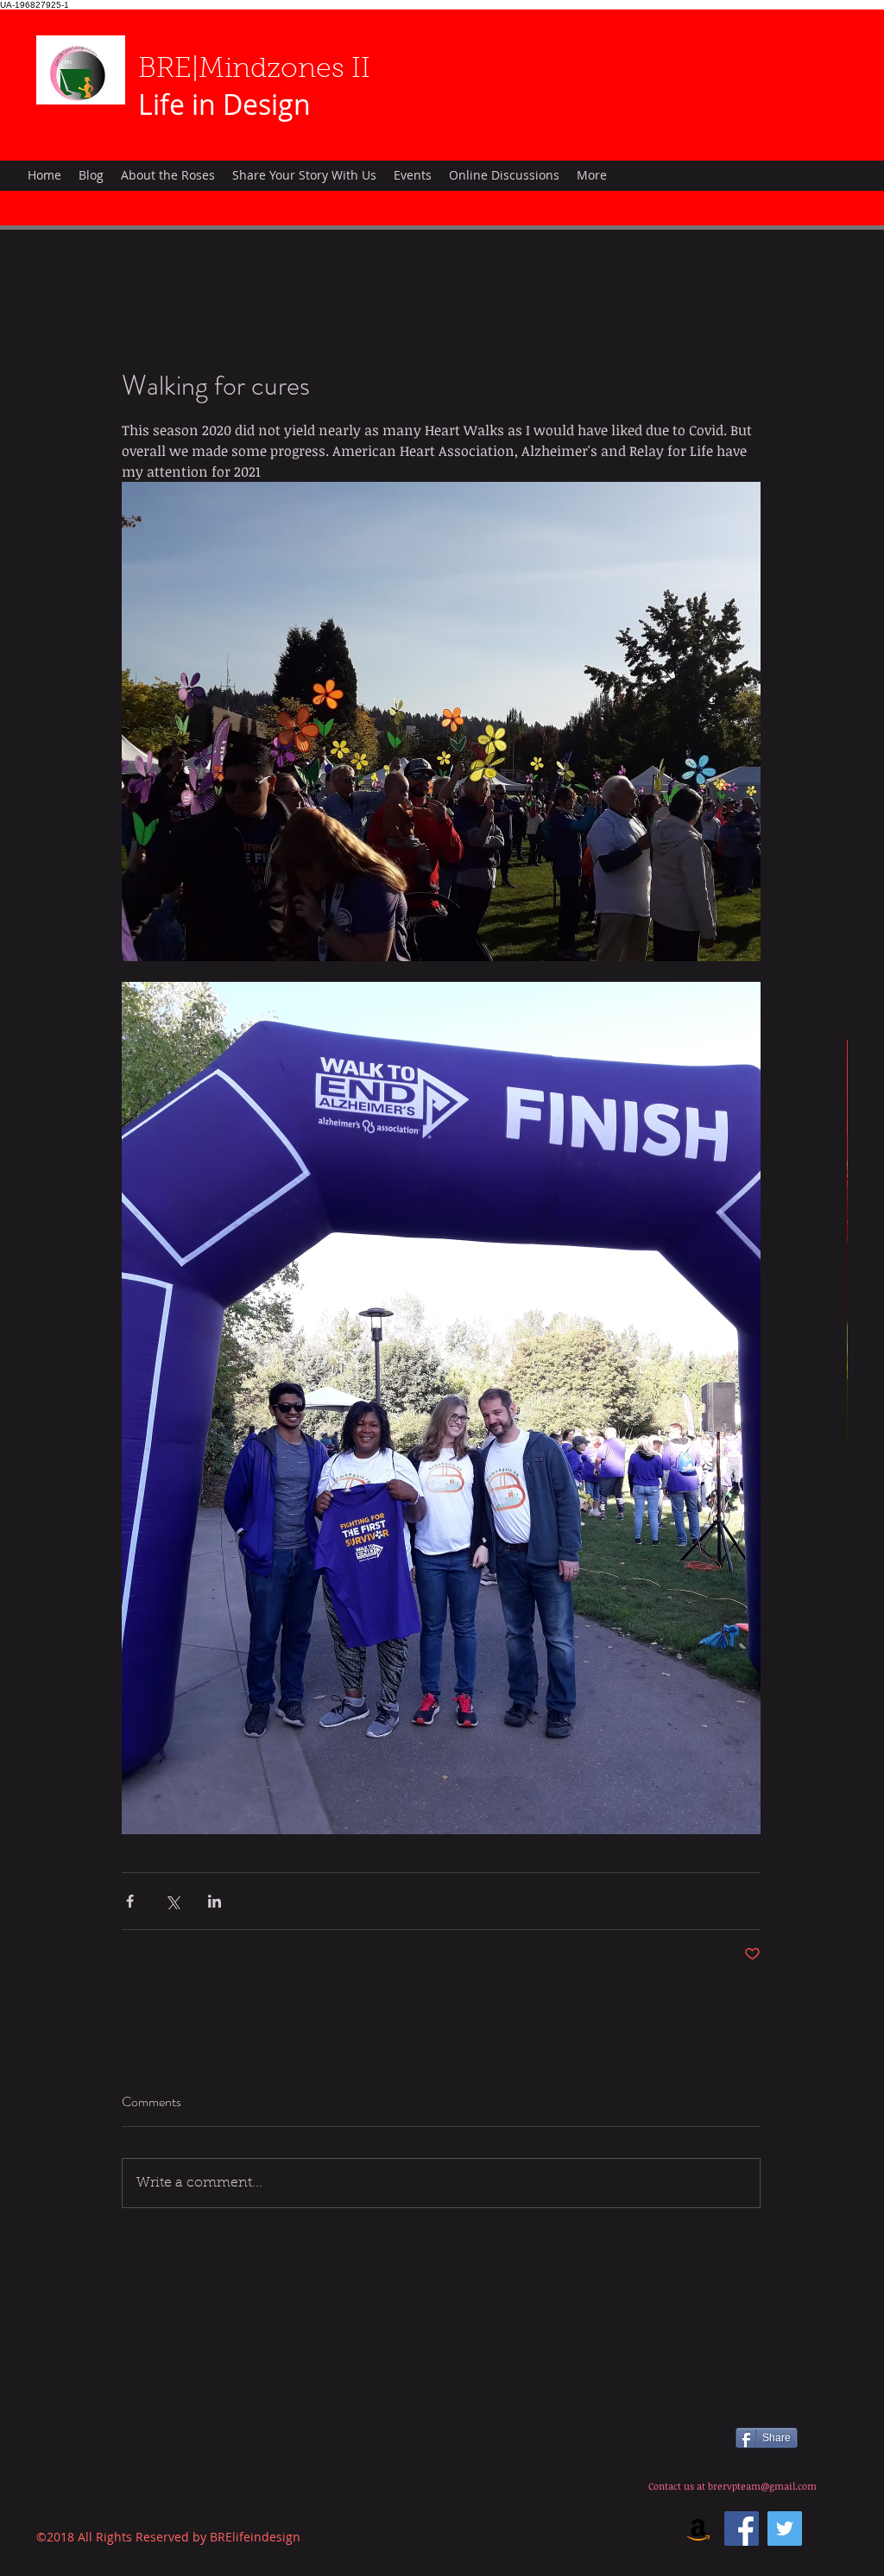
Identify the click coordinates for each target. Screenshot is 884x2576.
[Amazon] (698, 2529)
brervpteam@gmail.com (762, 2486)
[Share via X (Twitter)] (172, 1901)
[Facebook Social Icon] (742, 2529)
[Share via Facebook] (130, 1901)
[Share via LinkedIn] (215, 1901)
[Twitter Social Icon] (785, 2529)
